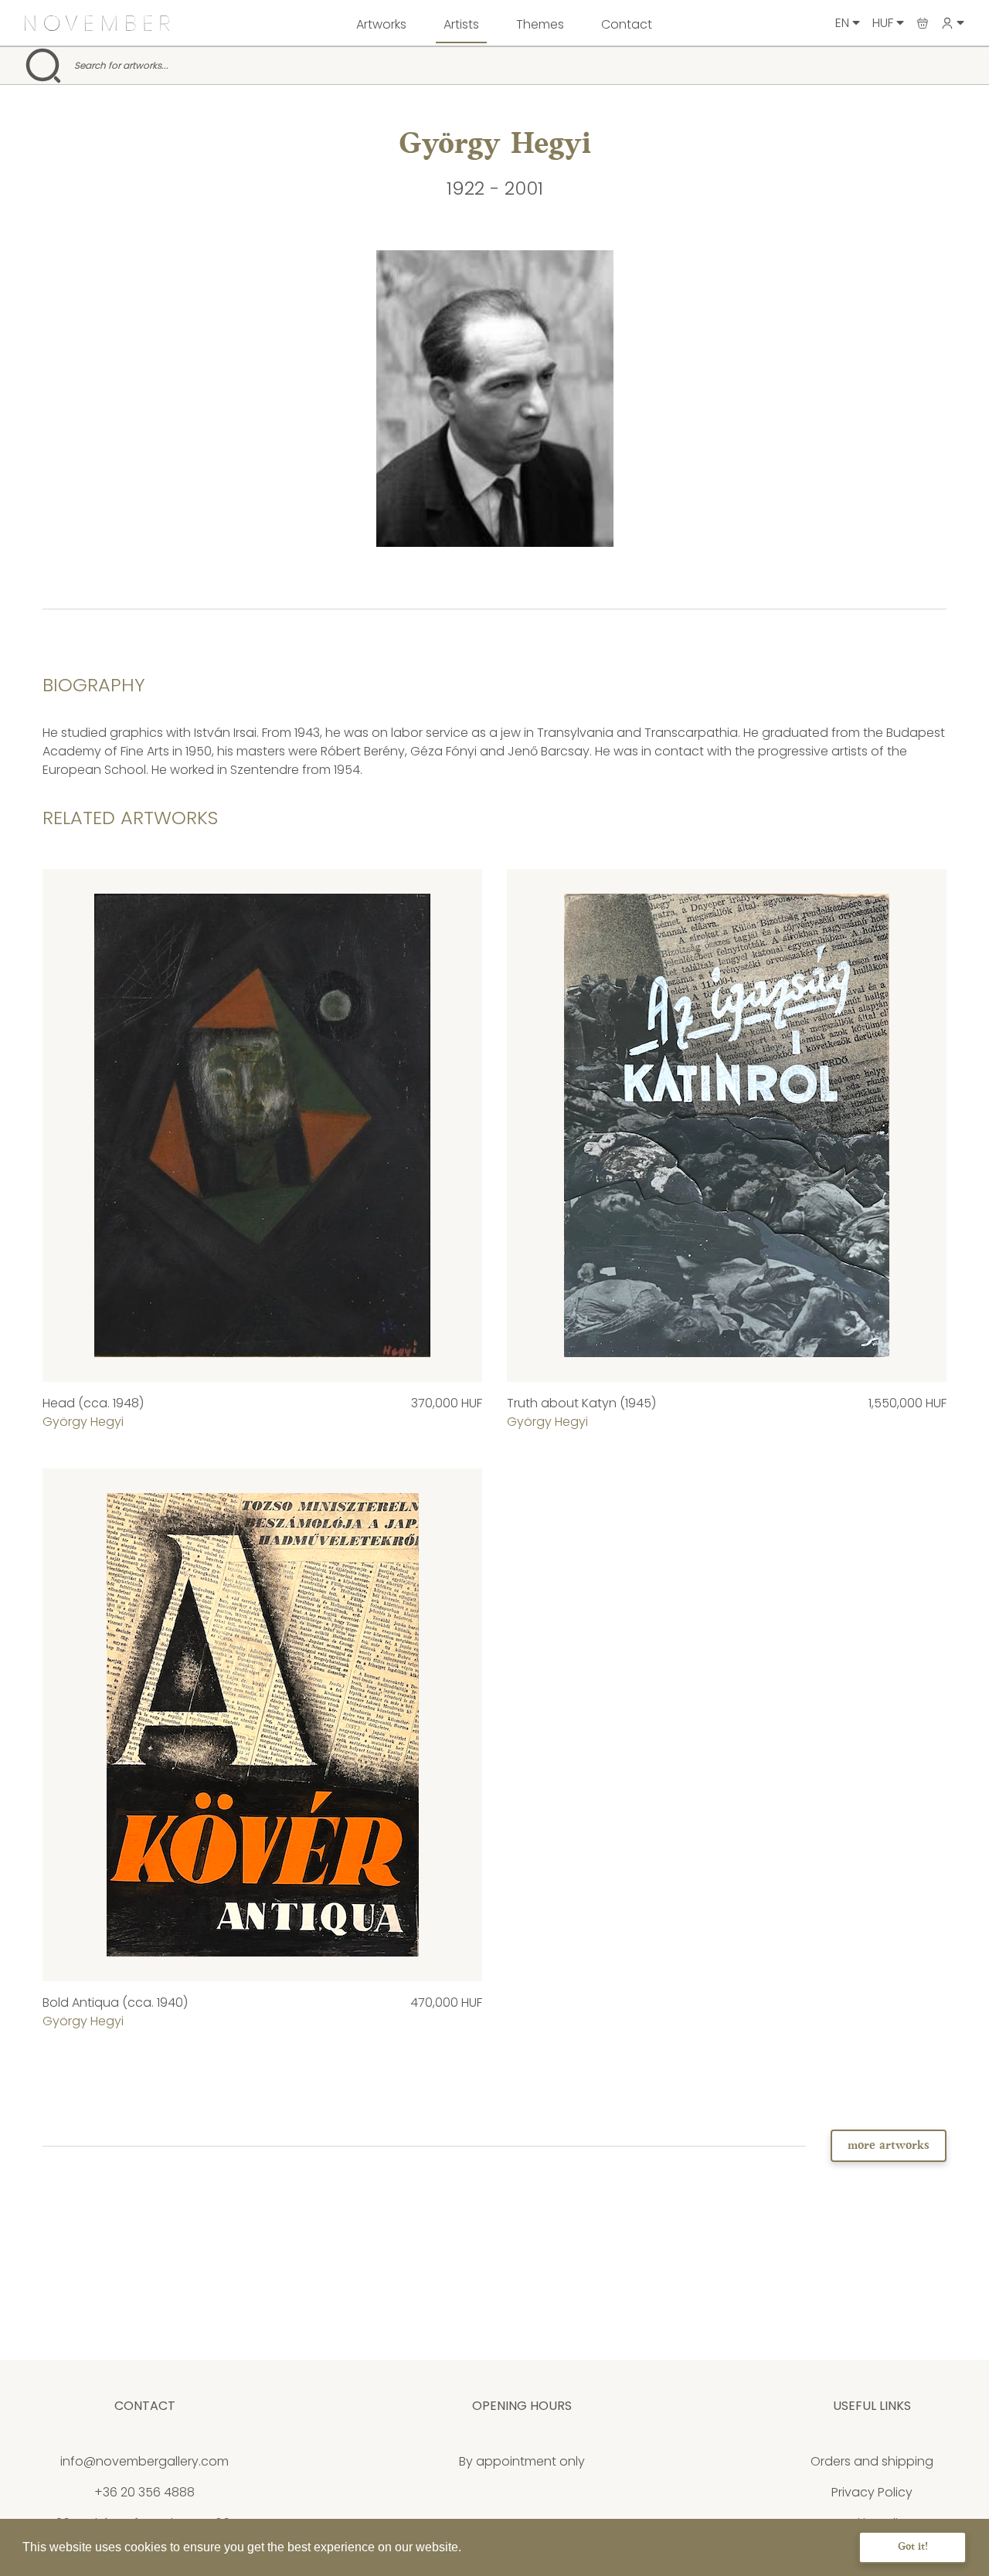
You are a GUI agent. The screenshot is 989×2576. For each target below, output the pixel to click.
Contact (627, 24)
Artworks (381, 24)
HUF (884, 23)
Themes (540, 24)
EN (844, 23)
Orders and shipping (872, 2461)
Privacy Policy (872, 2492)
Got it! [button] (913, 2547)
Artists (461, 24)
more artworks (889, 2146)
